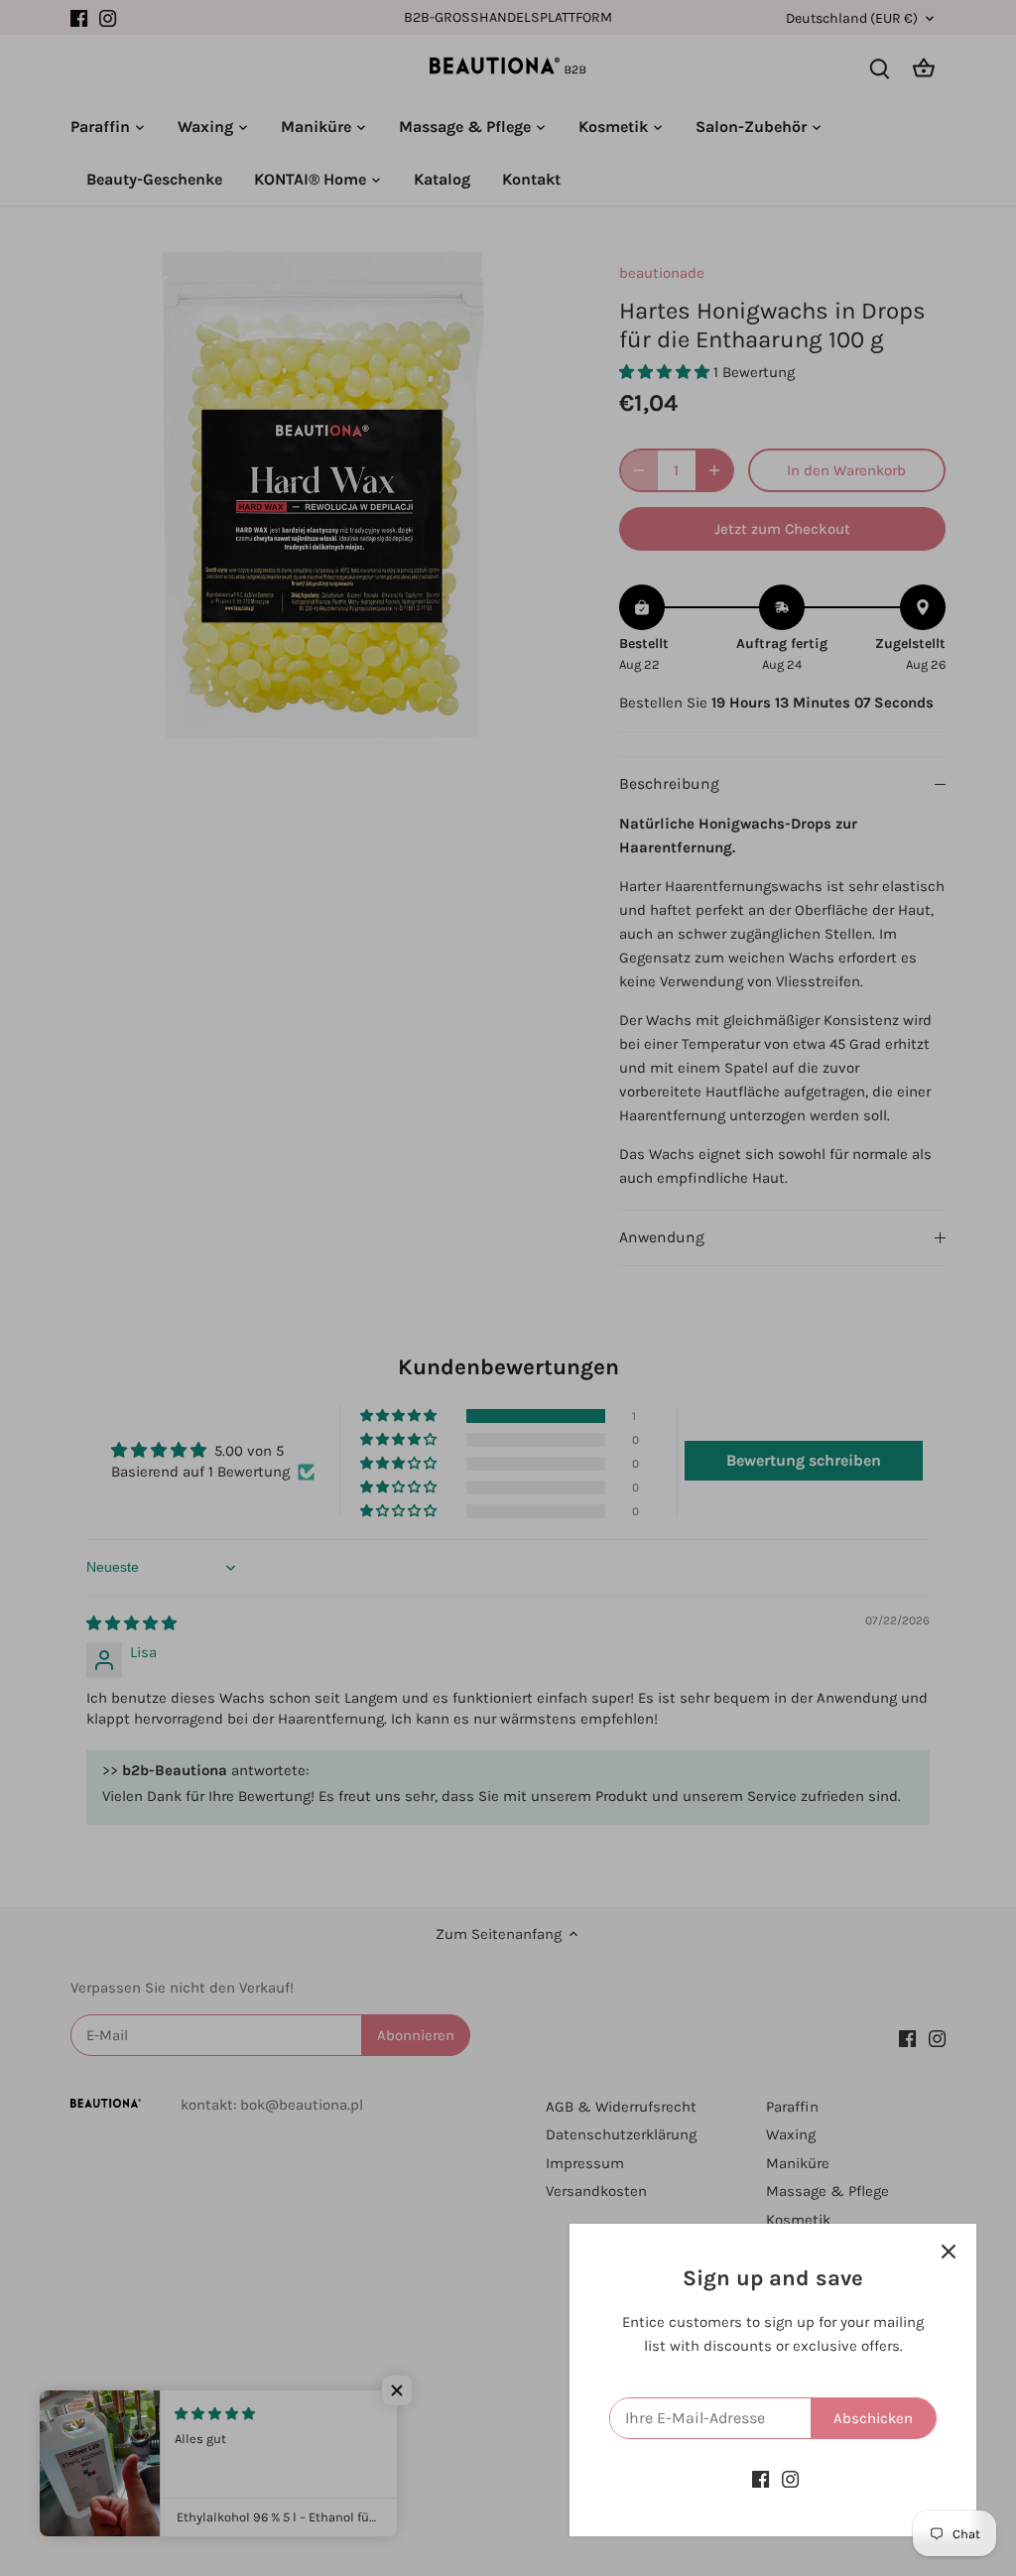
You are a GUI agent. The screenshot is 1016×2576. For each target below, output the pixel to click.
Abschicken (873, 2418)
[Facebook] (761, 2479)
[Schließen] (949, 2252)
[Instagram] (790, 2479)
